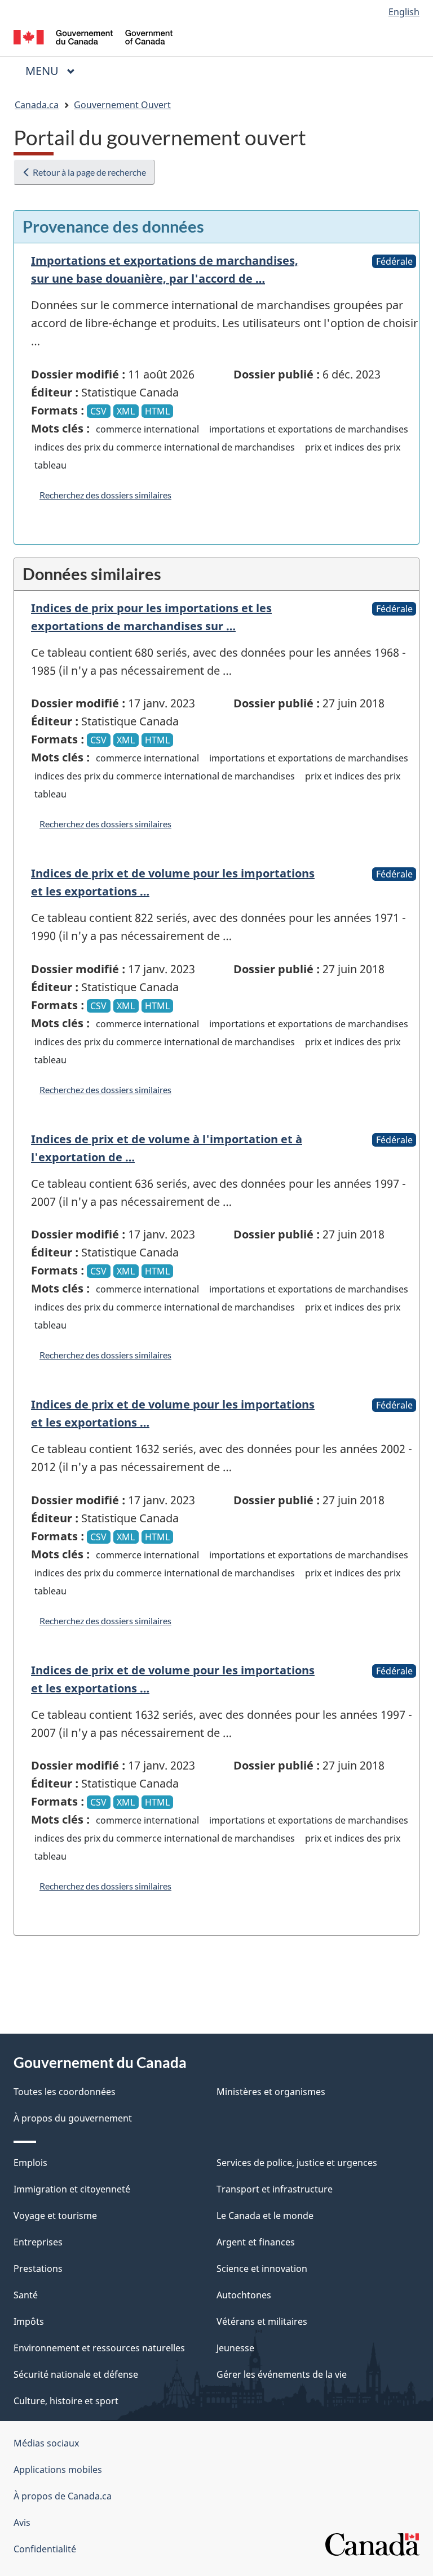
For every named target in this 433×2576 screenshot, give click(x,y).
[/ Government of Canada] (93, 36)
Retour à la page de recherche (89, 172)
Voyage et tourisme (55, 2216)
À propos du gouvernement (73, 2118)
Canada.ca (37, 105)
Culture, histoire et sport (66, 2401)
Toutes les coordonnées (65, 2092)
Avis (22, 2522)
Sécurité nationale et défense (76, 2374)
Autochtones (244, 2295)
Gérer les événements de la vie (282, 2374)
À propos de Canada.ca (63, 2496)
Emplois (30, 2163)
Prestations (38, 2269)
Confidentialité (45, 2549)
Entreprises (38, 2242)
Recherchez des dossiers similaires (105, 495)
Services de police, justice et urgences (297, 2163)
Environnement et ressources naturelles (99, 2348)
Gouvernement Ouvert (122, 105)
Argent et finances (256, 2242)
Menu (55, 71)
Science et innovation (262, 2269)
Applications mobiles (58, 2470)
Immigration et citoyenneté (72, 2189)
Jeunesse (235, 2348)
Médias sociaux (46, 2443)
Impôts (29, 2321)
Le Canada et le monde (265, 2216)
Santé (26, 2295)
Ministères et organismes (271, 2092)
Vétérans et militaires (262, 2321)
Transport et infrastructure (275, 2189)
